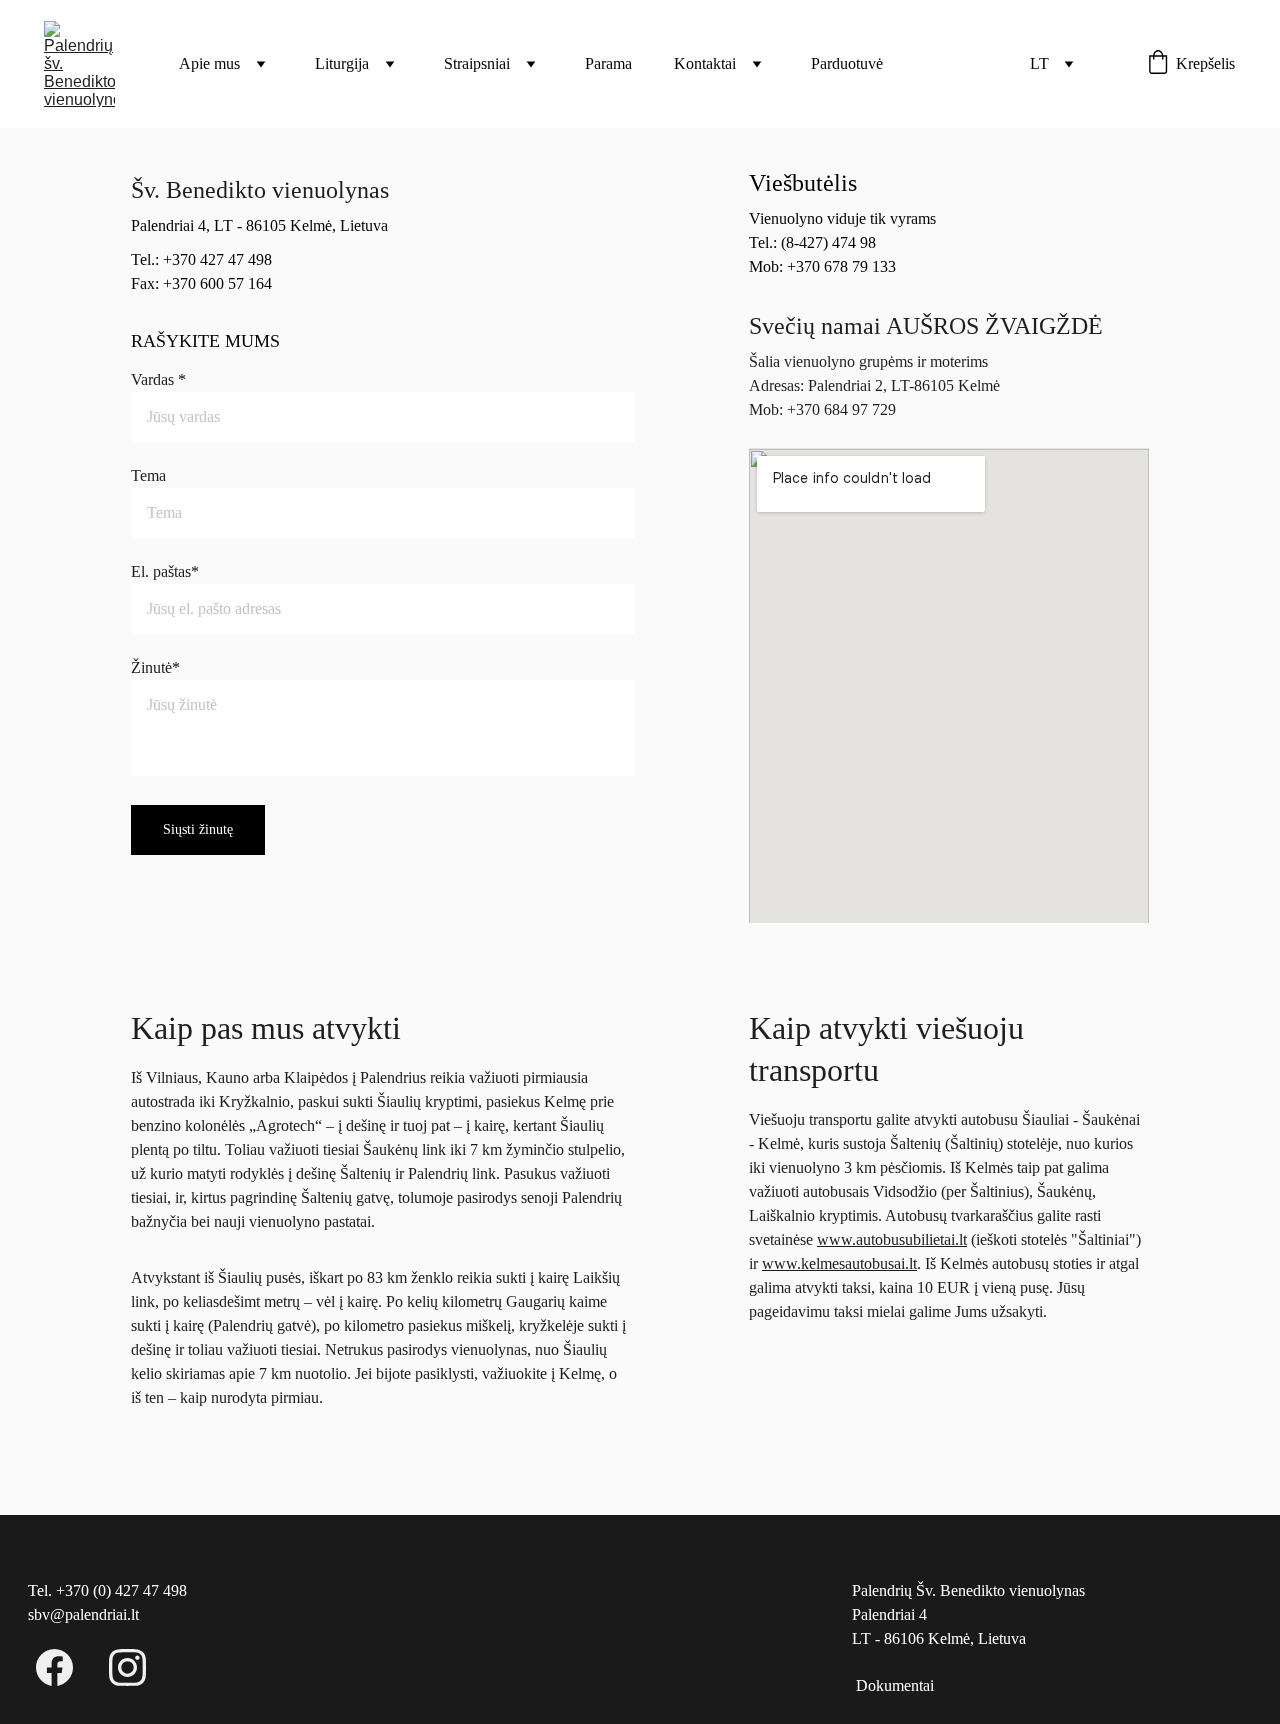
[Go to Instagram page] (127, 1667)
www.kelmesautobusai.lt (839, 1263)
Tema (148, 475)
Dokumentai (895, 1685)
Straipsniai (477, 63)
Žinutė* (155, 667)
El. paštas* (165, 571)
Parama (608, 63)
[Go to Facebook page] (64, 1667)
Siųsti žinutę (198, 829)
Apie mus (209, 63)
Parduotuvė (847, 63)
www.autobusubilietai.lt (892, 1239)
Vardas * (158, 379)
